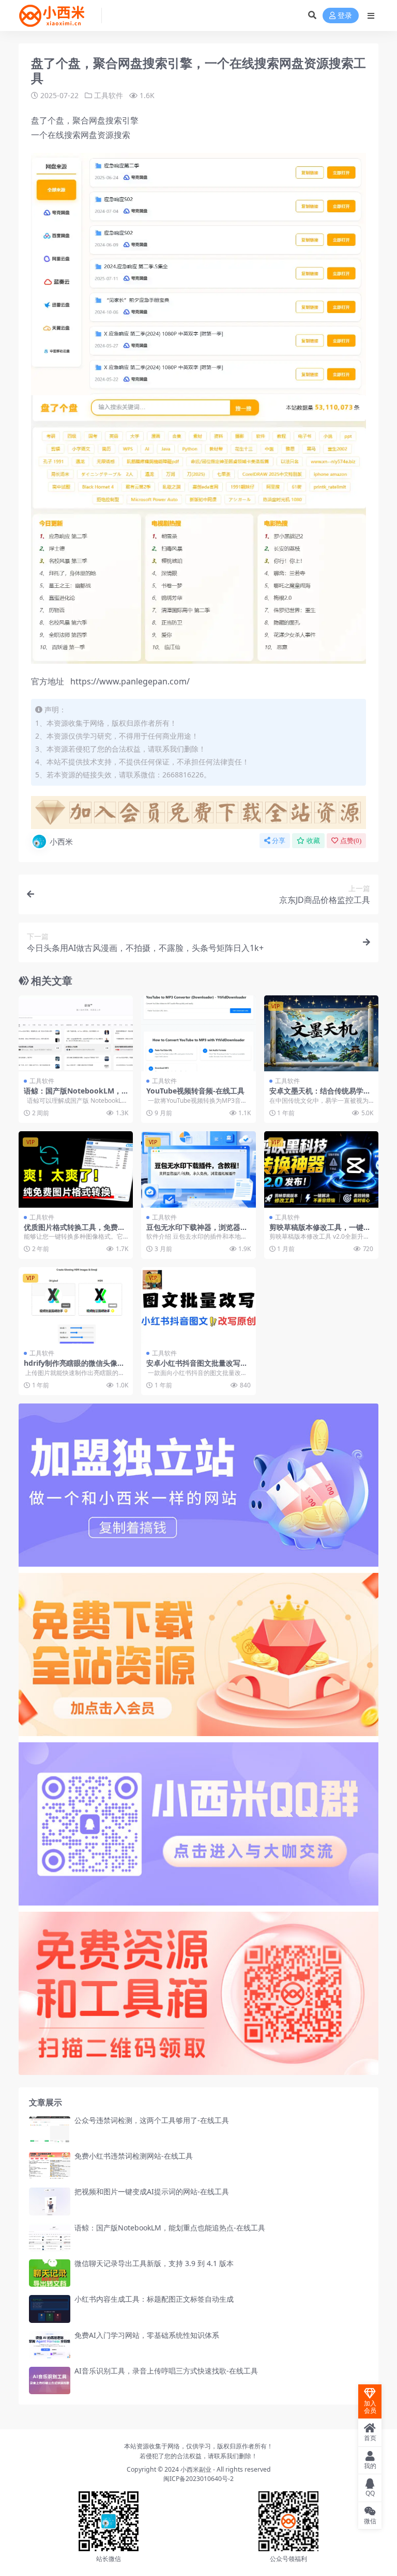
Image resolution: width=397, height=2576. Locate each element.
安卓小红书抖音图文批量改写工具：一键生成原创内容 (197, 1367)
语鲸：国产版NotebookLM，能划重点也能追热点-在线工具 (73, 1095)
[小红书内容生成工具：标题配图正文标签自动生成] (50, 2309)
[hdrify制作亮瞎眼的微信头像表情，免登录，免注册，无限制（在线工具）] (76, 1305)
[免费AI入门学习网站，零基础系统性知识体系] (50, 2345)
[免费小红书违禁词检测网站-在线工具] (50, 2166)
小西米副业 (196, 2469)
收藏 (313, 841)
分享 (279, 841)
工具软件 (109, 95)
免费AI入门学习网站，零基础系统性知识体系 (147, 2335)
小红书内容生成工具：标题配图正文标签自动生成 (154, 2299)
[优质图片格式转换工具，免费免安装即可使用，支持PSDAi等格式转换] (76, 1169)
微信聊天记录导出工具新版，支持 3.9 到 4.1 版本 (154, 2263)
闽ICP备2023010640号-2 (198, 2479)
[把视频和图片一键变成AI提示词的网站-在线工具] (50, 2201)
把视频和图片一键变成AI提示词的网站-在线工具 (152, 2191)
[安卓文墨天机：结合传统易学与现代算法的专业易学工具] (321, 1034)
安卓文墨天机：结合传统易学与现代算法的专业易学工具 (320, 1095)
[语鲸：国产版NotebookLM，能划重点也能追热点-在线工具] (76, 1034)
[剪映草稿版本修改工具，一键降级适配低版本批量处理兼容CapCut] (321, 1169)
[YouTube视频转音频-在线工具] (198, 1034)
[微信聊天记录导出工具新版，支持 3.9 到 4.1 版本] (50, 2273)
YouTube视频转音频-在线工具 (195, 1091)
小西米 (61, 841)
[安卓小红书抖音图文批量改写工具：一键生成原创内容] (198, 1305)
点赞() (351, 841)
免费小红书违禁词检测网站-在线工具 (134, 2156)
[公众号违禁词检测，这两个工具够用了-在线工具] (50, 2130)
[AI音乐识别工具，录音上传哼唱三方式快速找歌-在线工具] (50, 2380)
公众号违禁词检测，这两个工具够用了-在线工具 (152, 2120)
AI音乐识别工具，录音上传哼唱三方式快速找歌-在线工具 (166, 2371)
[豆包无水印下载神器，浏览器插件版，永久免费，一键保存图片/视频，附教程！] (198, 1169)
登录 (345, 16)
